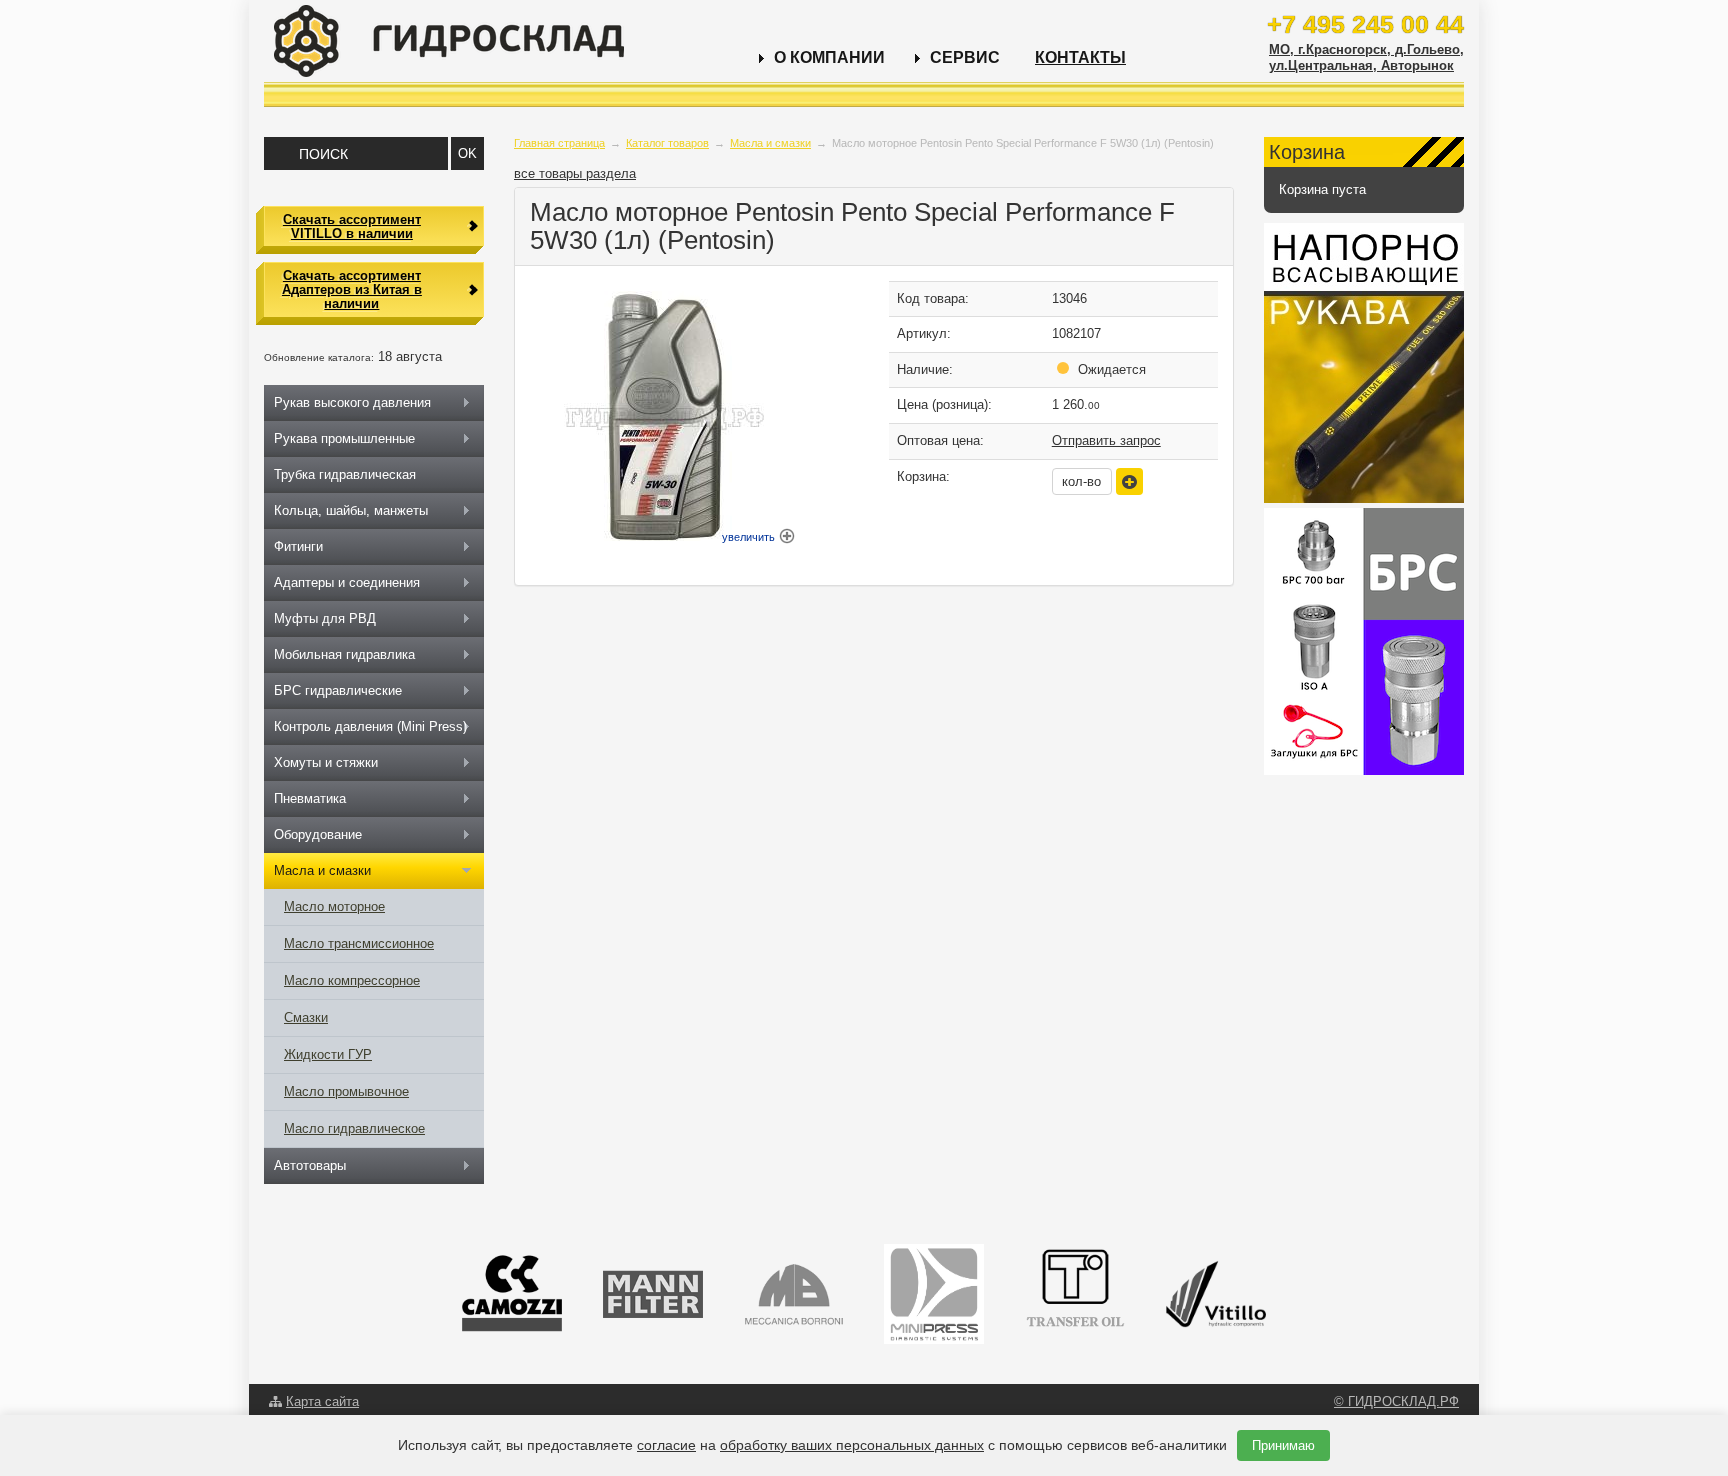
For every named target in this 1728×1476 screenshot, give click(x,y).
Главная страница (559, 143)
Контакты (1080, 57)
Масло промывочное (346, 1091)
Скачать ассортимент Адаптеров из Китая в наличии (352, 290)
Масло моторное (334, 906)
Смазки (306, 1017)
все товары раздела (575, 173)
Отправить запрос (1106, 440)
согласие (666, 1445)
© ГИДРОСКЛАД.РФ (1396, 1401)
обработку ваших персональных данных (852, 1445)
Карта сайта (322, 1401)
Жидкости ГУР (328, 1054)
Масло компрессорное (352, 980)
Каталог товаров (667, 143)
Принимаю (1283, 1445)
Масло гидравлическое (354, 1128)
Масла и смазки (770, 143)
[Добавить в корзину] (1129, 481)
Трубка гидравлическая (345, 474)
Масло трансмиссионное (359, 943)
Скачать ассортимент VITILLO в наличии (352, 226)
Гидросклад (449, 41)
